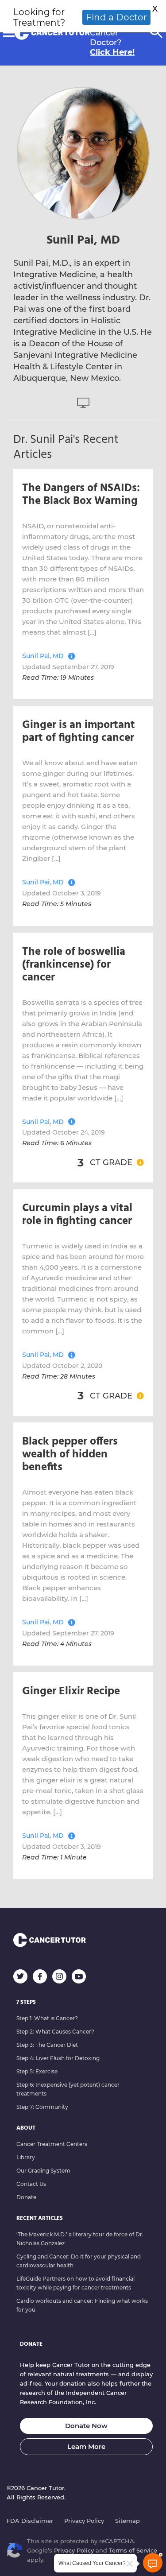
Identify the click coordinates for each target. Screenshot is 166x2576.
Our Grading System (43, 2171)
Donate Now (86, 2426)
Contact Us (31, 2184)
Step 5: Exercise (37, 2071)
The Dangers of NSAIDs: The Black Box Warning (81, 495)
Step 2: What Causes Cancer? (55, 2032)
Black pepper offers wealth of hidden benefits (70, 1455)
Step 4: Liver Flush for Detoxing (58, 2058)
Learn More (86, 2446)
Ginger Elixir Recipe (71, 1692)
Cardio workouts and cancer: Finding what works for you (82, 2305)
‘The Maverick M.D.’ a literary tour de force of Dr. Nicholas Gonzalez (80, 2239)
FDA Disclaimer (30, 2521)
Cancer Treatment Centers (52, 2144)
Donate (26, 2197)
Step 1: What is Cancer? (47, 2018)
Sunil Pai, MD (43, 656)
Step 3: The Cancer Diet (47, 2045)
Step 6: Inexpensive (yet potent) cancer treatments (68, 2089)
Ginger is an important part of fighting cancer (79, 732)
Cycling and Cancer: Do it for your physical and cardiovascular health (79, 2261)
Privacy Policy (84, 2521)
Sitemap (127, 2521)
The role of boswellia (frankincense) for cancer (74, 965)
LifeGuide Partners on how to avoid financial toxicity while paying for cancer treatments (75, 2283)
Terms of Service (133, 2550)
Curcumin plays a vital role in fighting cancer (77, 1215)
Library (26, 2157)
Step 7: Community (42, 2107)
